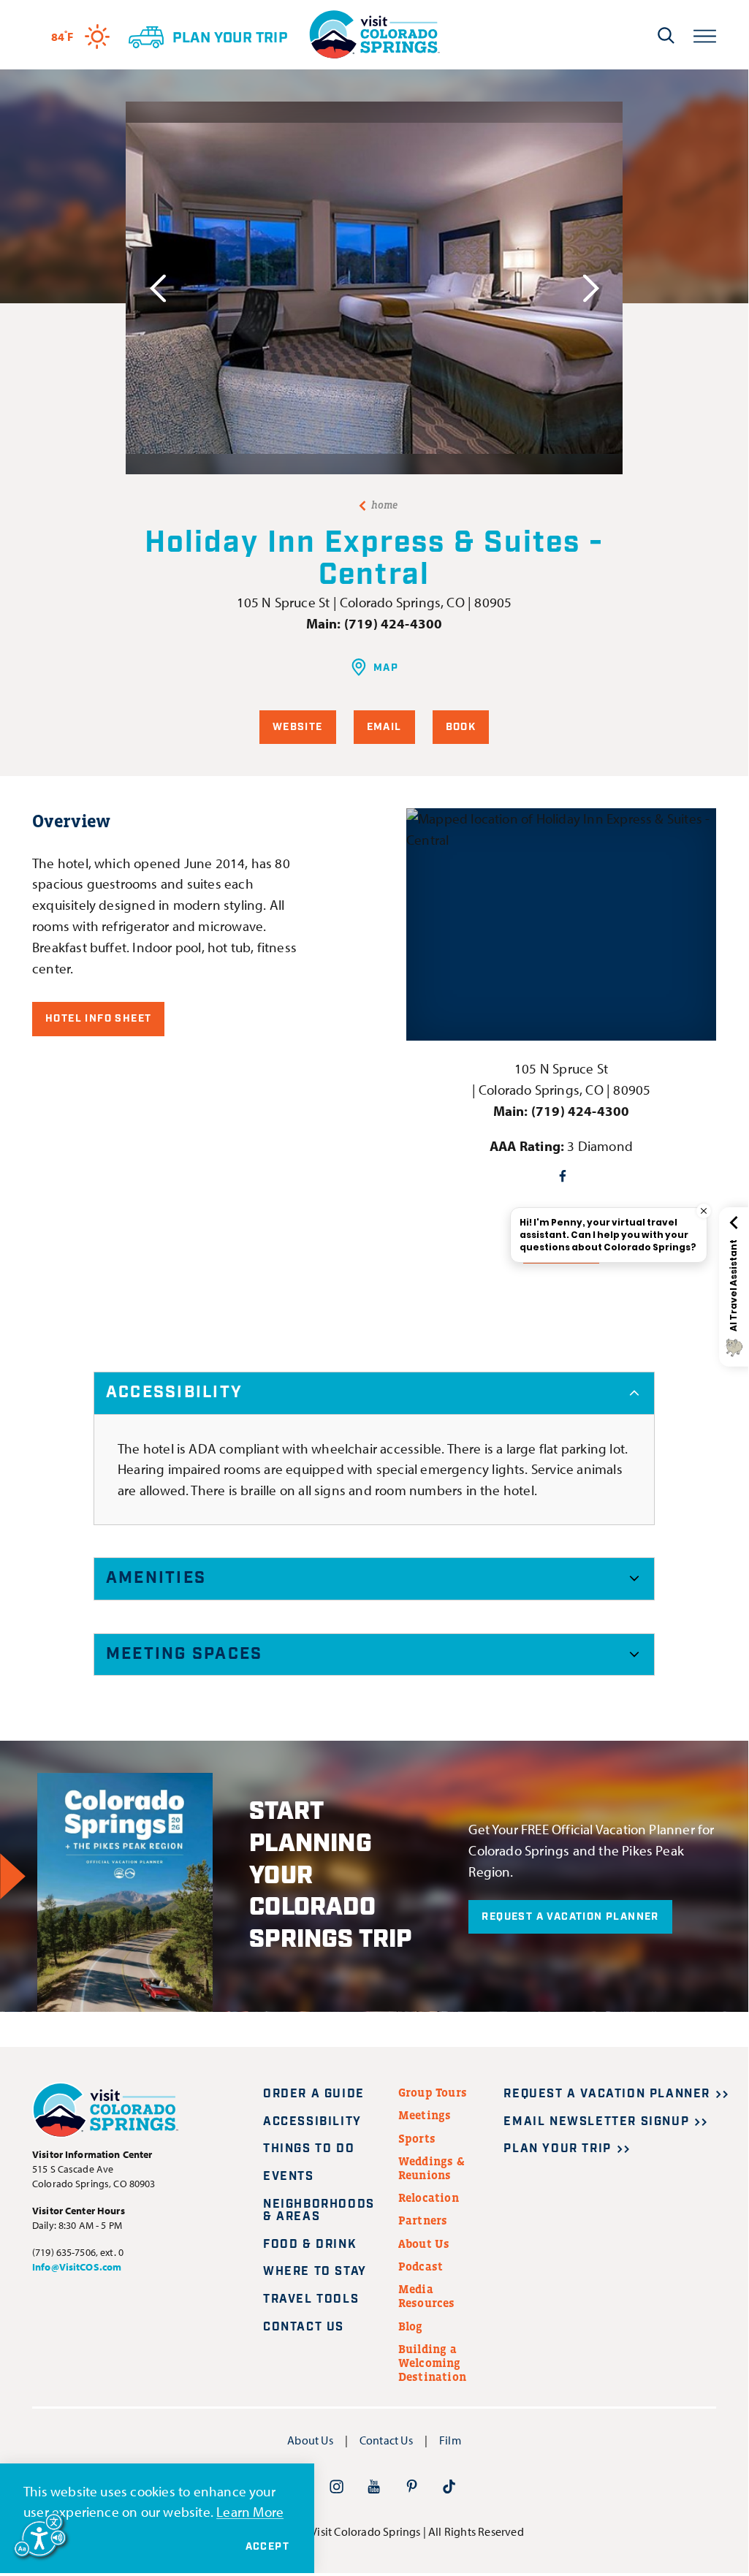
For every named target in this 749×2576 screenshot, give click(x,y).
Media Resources (427, 2296)
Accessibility (174, 1393)
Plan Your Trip (557, 2149)
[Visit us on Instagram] (337, 2486)
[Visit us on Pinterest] (412, 2486)
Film (450, 2440)
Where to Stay (315, 2272)
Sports (417, 2138)
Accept (267, 2547)
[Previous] (157, 288)
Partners (423, 2220)
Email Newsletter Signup (596, 2122)
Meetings (425, 2115)
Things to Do (309, 2149)
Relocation (429, 2197)
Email (384, 727)
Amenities (156, 1578)
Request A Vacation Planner (570, 1917)
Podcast (421, 2266)
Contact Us (304, 2327)
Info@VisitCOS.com (77, 2267)
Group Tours (433, 2092)
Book (461, 727)
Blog (411, 2326)
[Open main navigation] (705, 35)
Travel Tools (311, 2299)
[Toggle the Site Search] (666, 35)
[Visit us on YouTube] (374, 2486)
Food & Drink (310, 2245)
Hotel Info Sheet (98, 1019)
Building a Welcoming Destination (432, 2363)
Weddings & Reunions (431, 2168)
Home (385, 505)
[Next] (591, 288)
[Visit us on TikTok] (449, 2486)
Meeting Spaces (184, 1654)
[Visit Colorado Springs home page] (374, 35)
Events (289, 2177)
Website (298, 727)
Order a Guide (314, 2094)
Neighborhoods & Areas (319, 2211)
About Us (424, 2243)
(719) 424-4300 (393, 623)
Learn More (250, 2512)
